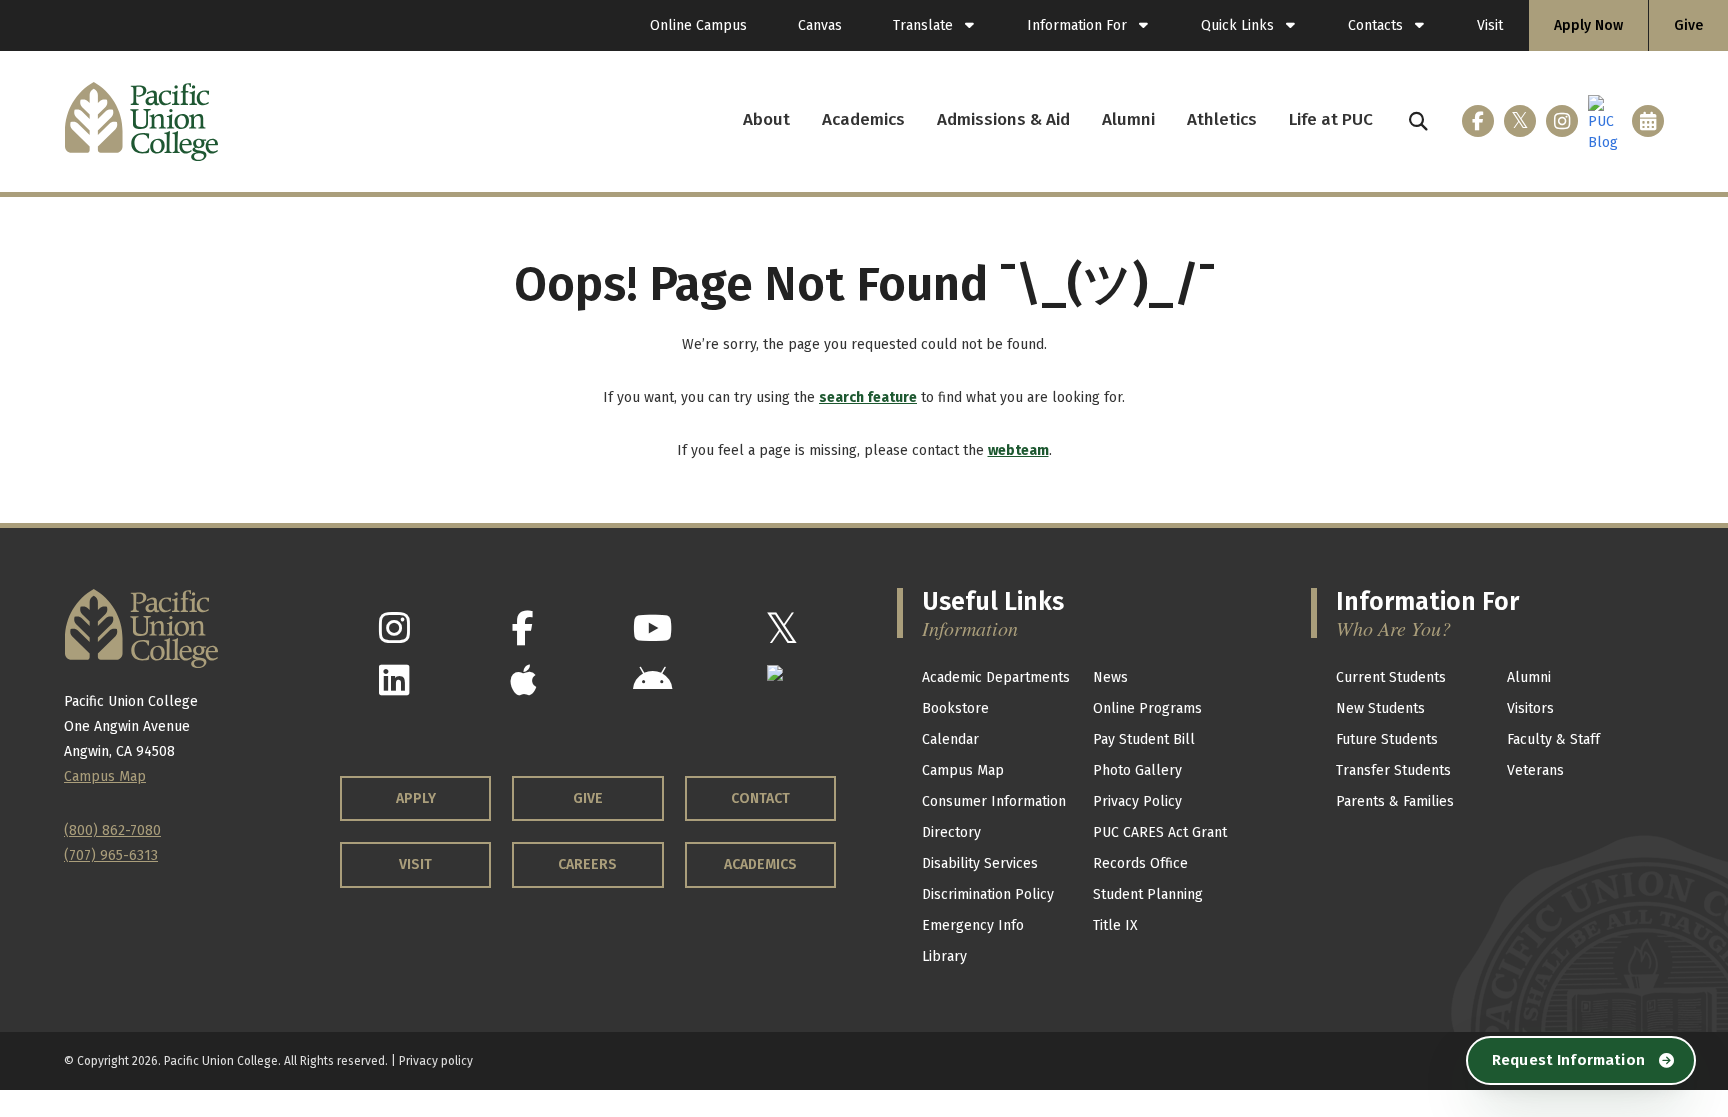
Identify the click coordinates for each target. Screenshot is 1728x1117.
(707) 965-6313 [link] (111, 855)
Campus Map (105, 776)
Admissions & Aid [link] (1003, 119)
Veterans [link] (1535, 770)
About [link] (766, 119)
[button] (1418, 122)
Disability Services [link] (980, 863)
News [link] (1110, 677)
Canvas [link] (820, 25)
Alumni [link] (1128, 119)
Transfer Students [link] (1393, 770)
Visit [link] (1490, 25)
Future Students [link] (1387, 739)
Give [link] (1688, 25)
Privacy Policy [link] (1137, 801)
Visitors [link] (1530, 708)
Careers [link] (587, 864)
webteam (1018, 450)
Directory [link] (951, 832)
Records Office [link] (1140, 863)
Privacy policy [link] (436, 1061)
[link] (934, 25)
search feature (868, 397)
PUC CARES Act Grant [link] (1160, 832)
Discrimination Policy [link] (988, 894)
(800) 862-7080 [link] (112, 830)
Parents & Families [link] (1395, 801)
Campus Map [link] (963, 770)
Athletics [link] (1222, 119)
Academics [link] (863, 119)
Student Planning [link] (1148, 894)
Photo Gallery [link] (1137, 770)
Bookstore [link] (955, 708)
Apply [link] (416, 798)
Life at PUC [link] (1331, 119)
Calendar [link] (950, 739)
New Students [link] (1380, 708)
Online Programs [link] (1147, 708)
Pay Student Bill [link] (1144, 739)
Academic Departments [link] (996, 677)
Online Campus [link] (698, 25)
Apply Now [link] (1588, 25)
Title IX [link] (1115, 925)
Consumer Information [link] (994, 801)
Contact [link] (760, 798)
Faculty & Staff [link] (1553, 739)
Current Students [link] (1391, 677)
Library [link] (944, 956)
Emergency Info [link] (973, 925)
